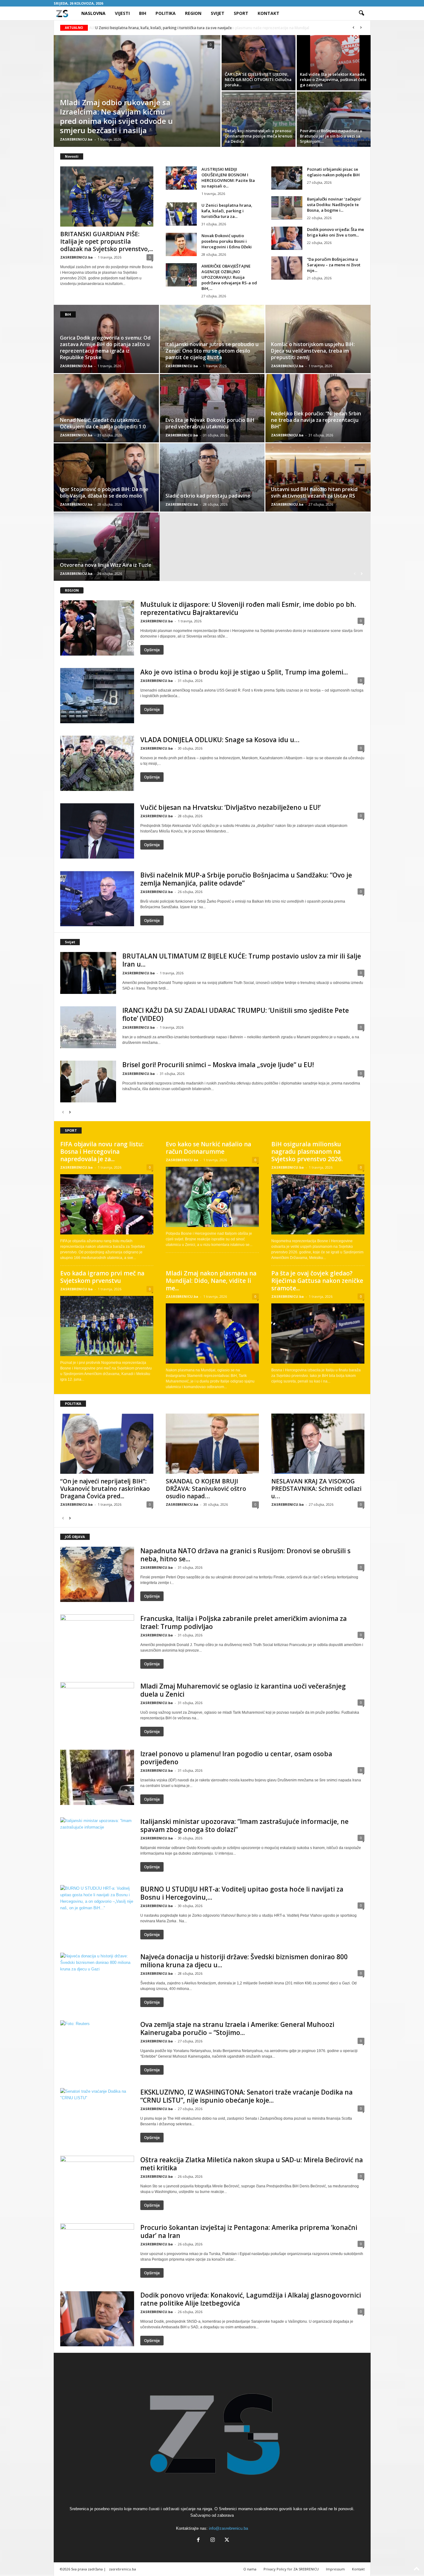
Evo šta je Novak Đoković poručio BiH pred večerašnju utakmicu (210, 423)
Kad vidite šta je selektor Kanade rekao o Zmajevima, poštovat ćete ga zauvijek (333, 79)
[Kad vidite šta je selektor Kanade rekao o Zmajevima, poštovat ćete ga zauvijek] (334, 63)
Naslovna (93, 13)
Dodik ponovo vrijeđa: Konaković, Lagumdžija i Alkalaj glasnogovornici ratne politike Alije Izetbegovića (251, 2299)
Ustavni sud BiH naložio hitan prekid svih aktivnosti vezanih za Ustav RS (314, 492)
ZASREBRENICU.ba (76, 139)
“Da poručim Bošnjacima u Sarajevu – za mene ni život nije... (334, 265)
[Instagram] (213, 2540)
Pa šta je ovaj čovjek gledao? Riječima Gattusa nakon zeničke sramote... (317, 1281)
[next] (361, 28)
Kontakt (268, 13)
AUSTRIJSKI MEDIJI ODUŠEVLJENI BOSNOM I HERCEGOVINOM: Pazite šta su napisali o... (228, 178)
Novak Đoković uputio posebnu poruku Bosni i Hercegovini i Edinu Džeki (227, 241)
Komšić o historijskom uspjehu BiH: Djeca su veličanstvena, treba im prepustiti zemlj (313, 351)
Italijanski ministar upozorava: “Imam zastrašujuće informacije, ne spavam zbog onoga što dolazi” (244, 1825)
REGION (72, 590)
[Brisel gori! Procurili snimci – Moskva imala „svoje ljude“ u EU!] (88, 1082)
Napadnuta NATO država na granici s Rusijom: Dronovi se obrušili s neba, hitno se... (245, 1555)
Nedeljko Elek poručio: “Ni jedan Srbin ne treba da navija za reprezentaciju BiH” (316, 420)
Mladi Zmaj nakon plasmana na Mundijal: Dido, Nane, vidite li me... (211, 1281)
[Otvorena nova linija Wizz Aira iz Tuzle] (107, 547)
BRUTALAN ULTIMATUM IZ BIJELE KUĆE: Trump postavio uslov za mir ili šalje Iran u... (242, 960)
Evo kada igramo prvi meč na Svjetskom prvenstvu (102, 1277)
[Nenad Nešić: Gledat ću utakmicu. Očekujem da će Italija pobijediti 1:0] (107, 408)
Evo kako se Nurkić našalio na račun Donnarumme (208, 1148)
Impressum (335, 2569)
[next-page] (362, 573)
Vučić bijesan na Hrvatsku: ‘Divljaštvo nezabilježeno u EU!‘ (230, 807)
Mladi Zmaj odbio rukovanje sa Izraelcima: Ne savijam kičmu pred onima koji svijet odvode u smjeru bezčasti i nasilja (116, 116)
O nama (250, 2569)
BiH (143, 13)
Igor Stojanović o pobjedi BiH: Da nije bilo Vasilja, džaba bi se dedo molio (104, 492)
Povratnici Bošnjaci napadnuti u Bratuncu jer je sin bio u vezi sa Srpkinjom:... (331, 136)
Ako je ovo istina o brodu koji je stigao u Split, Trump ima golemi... (244, 672)
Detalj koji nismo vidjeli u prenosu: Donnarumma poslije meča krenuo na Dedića (258, 136)
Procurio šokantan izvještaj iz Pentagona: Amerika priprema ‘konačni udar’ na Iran (249, 2231)
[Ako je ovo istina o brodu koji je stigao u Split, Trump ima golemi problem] (97, 696)
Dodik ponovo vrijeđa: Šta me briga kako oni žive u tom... (336, 232)
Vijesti (122, 13)
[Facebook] (198, 2540)
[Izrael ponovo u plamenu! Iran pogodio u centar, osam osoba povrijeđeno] (97, 1777)
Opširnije (152, 650)
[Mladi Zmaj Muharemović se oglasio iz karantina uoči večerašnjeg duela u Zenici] (97, 1710)
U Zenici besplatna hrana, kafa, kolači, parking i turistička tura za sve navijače (163, 28)
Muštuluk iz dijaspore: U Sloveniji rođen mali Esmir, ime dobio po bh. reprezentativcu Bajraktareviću (248, 608)
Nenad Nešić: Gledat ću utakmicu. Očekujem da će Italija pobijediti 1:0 (103, 423)
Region (193, 13)
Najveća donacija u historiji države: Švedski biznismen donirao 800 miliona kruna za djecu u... (244, 1961)
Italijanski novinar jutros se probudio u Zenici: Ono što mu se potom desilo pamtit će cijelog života (212, 351)
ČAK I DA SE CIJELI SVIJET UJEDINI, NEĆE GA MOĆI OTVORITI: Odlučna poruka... (258, 79)
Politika (166, 13)
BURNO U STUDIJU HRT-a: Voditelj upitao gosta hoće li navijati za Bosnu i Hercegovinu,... (242, 1893)
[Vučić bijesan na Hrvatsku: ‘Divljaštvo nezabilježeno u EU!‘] (97, 831)
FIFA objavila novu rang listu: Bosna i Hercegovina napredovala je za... (102, 1152)
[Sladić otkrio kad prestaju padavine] (212, 477)
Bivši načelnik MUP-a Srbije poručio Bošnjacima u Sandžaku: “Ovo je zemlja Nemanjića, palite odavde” (246, 879)
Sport (241, 13)
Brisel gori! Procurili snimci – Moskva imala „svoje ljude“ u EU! (218, 1065)
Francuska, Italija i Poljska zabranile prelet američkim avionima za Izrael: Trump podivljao (244, 1622)
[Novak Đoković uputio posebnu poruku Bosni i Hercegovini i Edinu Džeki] (181, 244)
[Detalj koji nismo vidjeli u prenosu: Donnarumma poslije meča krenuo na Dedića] (259, 119)
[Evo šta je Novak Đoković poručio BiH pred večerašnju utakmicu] (212, 408)
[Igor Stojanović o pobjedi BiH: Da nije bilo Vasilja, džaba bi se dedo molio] (107, 477)
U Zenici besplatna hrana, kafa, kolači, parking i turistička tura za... (227, 211)
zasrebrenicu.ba (122, 2569)
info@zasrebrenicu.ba (228, 2528)
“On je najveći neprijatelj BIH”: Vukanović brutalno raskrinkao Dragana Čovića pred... (105, 1489)
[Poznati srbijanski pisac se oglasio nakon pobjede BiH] (287, 178)
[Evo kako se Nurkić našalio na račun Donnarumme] (212, 1197)
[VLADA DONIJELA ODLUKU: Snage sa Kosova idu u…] (97, 763)
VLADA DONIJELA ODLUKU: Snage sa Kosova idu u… (220, 740)
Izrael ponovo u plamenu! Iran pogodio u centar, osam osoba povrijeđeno (236, 1758)
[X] (226, 2540)
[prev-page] (355, 573)
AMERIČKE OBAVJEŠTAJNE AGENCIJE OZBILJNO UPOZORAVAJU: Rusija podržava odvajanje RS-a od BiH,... (229, 277)
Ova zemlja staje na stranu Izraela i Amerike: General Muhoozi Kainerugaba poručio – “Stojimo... (237, 2028)
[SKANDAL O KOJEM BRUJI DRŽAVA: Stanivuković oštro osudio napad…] (212, 1444)
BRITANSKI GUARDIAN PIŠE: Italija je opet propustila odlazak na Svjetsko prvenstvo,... (107, 241)
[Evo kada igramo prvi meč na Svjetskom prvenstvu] (107, 1326)
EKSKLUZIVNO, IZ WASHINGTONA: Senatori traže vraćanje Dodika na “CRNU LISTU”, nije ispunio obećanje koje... (246, 2096)
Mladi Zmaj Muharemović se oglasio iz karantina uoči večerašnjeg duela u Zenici (243, 1690)
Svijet (218, 13)
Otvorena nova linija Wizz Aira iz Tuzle (106, 565)
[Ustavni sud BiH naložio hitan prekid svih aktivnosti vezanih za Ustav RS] (318, 477)
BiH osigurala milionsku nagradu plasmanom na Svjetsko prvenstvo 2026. (307, 1152)
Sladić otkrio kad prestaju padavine (208, 496)
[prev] (354, 28)
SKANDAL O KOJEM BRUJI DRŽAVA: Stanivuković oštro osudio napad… (206, 1489)
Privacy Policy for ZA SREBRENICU (291, 2569)
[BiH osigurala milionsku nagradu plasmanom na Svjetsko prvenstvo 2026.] (318, 1204)
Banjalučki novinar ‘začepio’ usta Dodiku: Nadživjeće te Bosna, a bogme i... (334, 205)
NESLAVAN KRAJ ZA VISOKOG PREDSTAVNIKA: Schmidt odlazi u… (316, 1489)
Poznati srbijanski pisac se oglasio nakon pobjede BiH (333, 172)
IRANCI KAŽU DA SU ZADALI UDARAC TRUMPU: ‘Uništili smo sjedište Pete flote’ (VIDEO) (236, 1014)
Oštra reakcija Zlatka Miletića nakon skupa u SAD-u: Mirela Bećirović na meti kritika (252, 2164)
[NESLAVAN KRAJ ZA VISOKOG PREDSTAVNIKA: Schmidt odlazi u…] (318, 1444)
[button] (361, 13)
